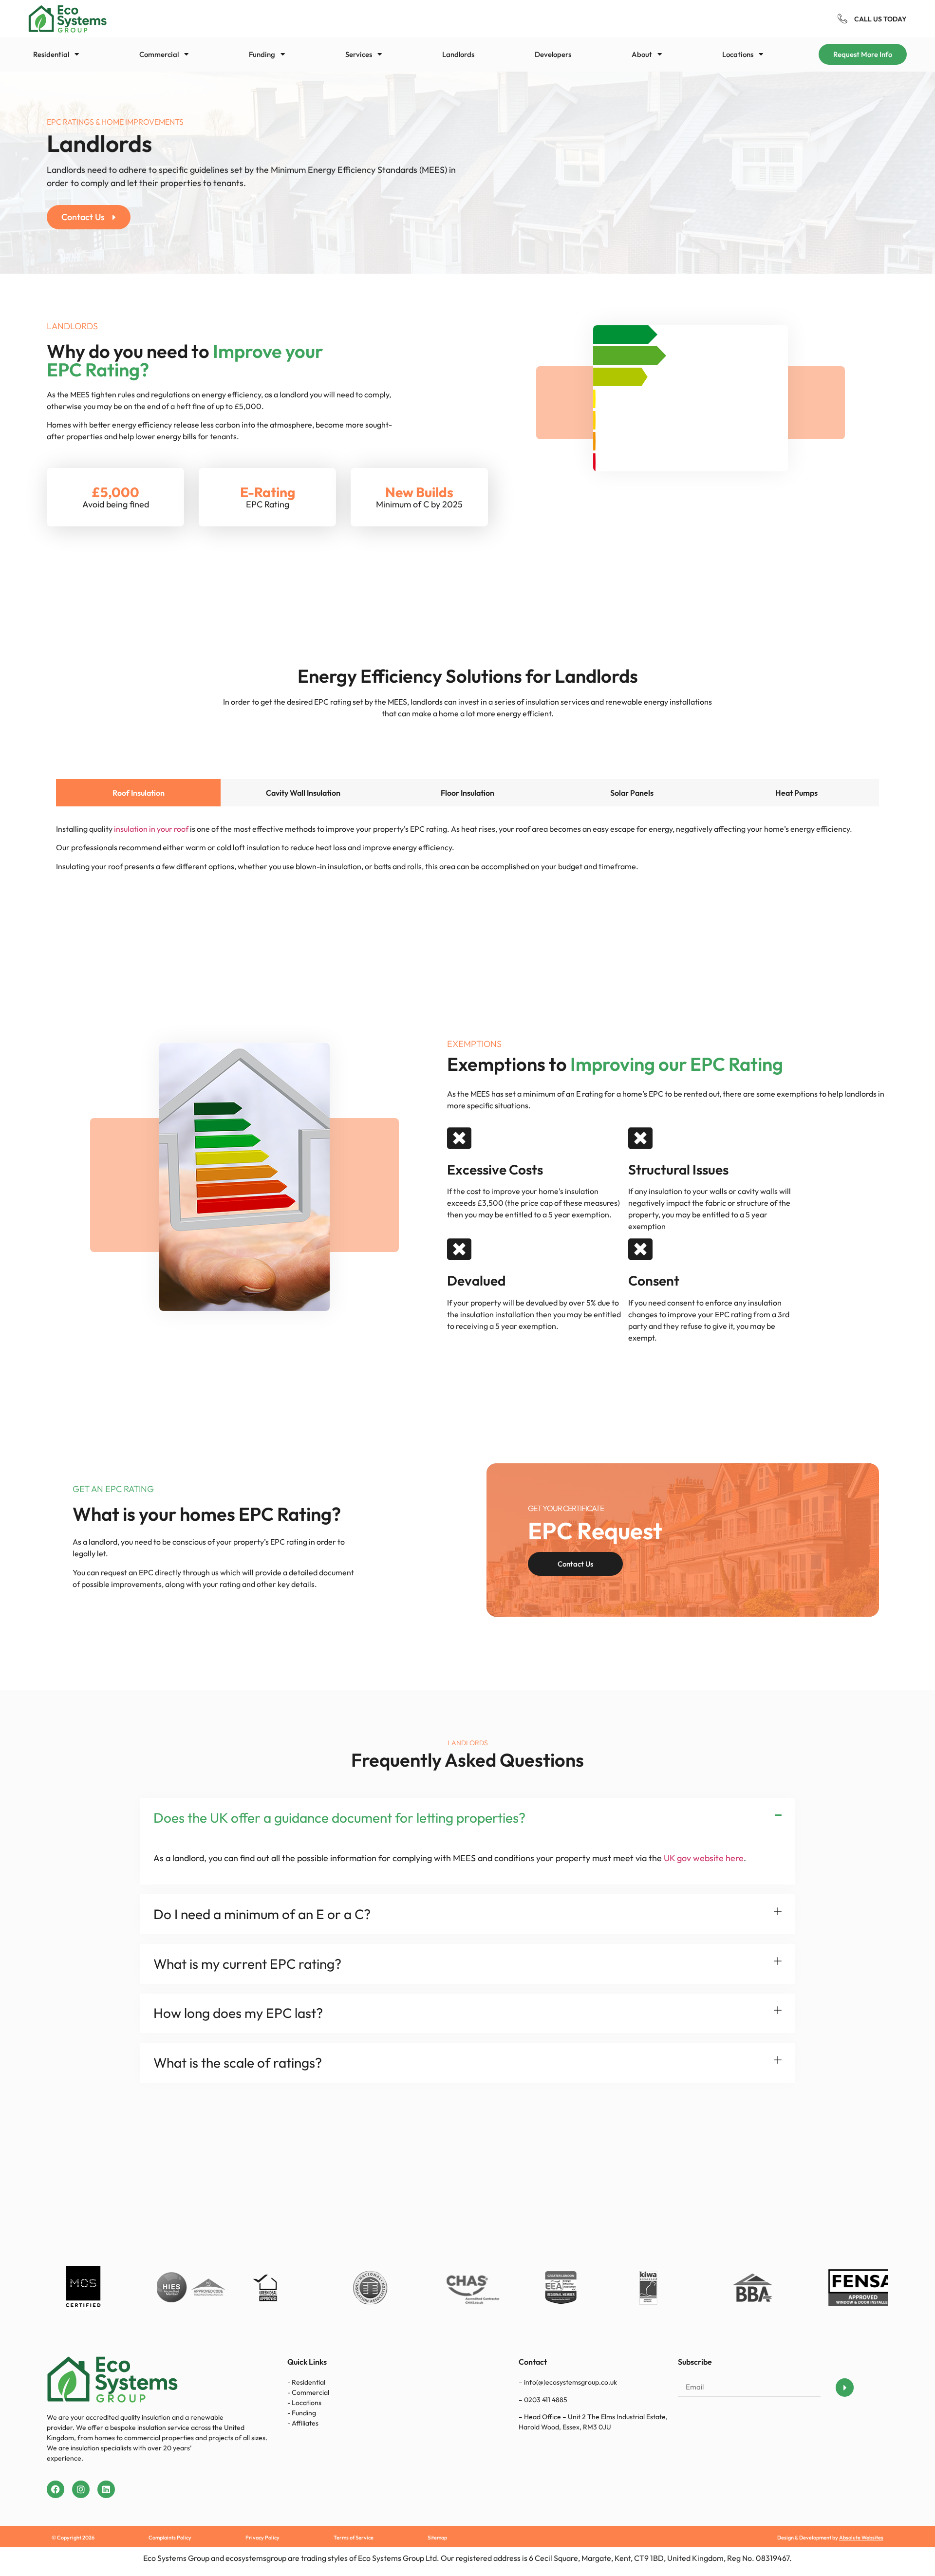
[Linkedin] (106, 2489)
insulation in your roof (151, 829)
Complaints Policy (170, 2538)
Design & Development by (830, 2538)
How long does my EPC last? (238, 2013)
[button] (364, 54)
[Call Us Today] (842, 19)
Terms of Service (354, 2538)
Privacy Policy (262, 2538)
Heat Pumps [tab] (796, 793)
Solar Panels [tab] (632, 793)
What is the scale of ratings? (238, 2063)
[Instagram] (81, 2489)
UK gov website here (704, 1858)
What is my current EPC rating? (247, 1964)
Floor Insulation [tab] (467, 793)
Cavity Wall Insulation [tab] (303, 793)
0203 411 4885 (545, 2400)
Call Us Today (880, 19)
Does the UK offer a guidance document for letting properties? (339, 1818)
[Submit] (845, 2388)
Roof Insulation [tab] (139, 793)
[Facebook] (56, 2489)
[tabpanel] (467, 839)
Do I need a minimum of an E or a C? (262, 1914)
